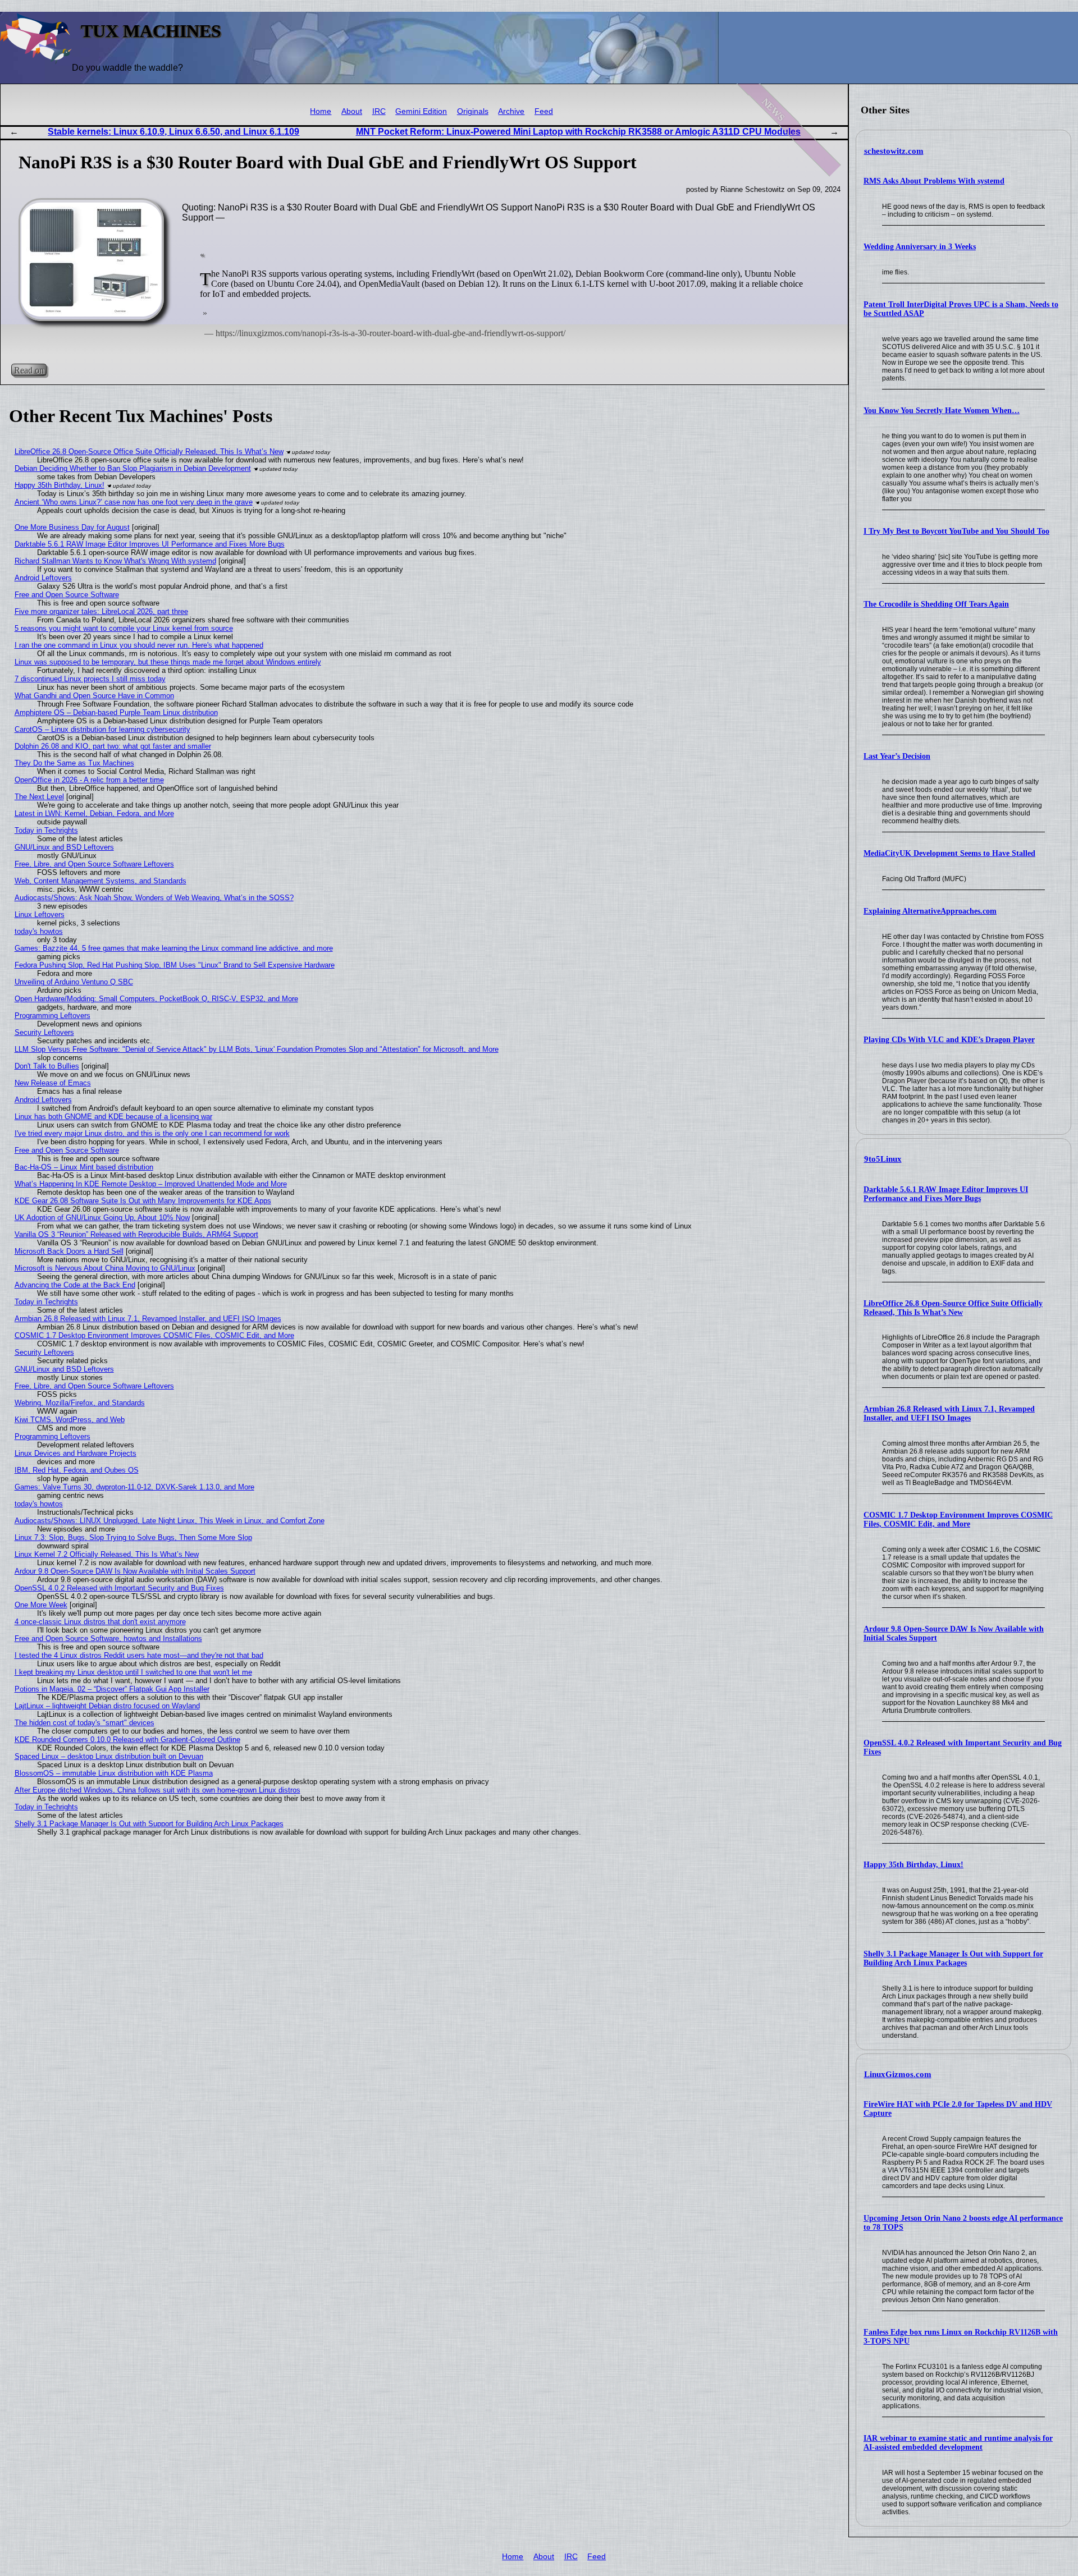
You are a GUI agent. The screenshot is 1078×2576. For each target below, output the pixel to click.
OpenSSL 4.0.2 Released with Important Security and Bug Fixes (119, 1588)
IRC (379, 111)
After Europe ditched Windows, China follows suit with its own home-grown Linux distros (157, 1790)
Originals (473, 111)
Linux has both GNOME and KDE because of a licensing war (113, 1117)
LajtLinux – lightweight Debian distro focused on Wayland (107, 1706)
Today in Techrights (46, 830)
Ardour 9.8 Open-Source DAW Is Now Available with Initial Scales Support (135, 1571)
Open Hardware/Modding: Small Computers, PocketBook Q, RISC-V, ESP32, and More (156, 999)
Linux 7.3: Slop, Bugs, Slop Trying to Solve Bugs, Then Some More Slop (133, 1537)
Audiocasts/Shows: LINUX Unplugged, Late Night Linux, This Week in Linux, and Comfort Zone (170, 1521)
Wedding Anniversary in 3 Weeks (920, 247)
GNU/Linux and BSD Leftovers (64, 847)
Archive (511, 111)
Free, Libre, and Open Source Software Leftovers (94, 864)
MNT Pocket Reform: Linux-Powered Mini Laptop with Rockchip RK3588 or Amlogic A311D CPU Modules (578, 132)
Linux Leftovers (40, 915)
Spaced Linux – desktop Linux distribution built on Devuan (109, 1756)
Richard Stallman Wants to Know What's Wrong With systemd (115, 561)
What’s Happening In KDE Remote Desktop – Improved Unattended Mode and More (151, 1184)
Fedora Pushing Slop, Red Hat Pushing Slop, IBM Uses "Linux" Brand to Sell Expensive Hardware (175, 965)
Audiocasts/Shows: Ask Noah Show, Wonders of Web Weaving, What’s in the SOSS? (154, 898)
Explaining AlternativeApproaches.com (930, 911)
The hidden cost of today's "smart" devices (84, 1723)
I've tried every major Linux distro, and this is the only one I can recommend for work (152, 1133)
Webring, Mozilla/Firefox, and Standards (80, 1403)
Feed (544, 111)
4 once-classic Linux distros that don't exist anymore (100, 1622)
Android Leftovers (43, 578)
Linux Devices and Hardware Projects (76, 1453)
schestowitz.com (894, 151)
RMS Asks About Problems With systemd (934, 181)
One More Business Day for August (72, 527)
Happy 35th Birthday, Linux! (913, 1865)
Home (321, 111)
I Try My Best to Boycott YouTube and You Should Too (956, 531)
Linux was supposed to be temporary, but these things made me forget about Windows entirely (168, 662)
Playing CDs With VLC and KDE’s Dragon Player (949, 1040)
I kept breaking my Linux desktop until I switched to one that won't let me (133, 1672)
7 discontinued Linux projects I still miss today (90, 679)
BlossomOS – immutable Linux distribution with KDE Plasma (114, 1773)
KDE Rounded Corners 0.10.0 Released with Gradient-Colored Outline (127, 1740)
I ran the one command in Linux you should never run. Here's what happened (139, 645)
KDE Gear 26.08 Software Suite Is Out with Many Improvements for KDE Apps (143, 1201)
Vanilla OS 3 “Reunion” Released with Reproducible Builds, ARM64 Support (136, 1234)
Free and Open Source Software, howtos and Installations (108, 1638)
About (352, 111)
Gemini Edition (421, 111)
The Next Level (39, 797)
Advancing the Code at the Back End (75, 1285)
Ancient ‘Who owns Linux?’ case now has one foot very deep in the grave (134, 502)
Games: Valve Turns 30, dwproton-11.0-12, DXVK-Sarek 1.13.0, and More (134, 1487)
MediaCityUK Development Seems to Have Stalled (949, 853)
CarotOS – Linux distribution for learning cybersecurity (102, 729)
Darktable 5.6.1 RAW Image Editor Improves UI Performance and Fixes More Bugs (946, 1194)
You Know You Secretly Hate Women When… (942, 411)
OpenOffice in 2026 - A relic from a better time (89, 780)
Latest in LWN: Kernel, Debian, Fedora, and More (94, 813)
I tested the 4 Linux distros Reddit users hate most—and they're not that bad (139, 1655)
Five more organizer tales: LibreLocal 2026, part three (101, 611)
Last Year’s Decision (897, 756)
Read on (29, 370)
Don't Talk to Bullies (47, 1066)
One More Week (41, 1605)
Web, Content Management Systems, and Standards (101, 881)
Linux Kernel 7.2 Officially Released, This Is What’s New (107, 1554)
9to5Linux (883, 1159)
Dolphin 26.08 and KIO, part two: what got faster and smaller (113, 746)
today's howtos (39, 931)
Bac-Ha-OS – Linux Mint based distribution (84, 1167)
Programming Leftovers (52, 1016)
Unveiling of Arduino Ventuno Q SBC (74, 982)
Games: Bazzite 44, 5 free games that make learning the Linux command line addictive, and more (174, 948)
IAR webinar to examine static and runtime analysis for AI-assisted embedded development (958, 2443)
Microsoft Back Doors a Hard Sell (69, 1251)
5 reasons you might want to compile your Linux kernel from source (124, 628)
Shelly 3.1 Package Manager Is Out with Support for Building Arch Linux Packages (953, 1958)
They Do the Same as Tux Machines (74, 763)
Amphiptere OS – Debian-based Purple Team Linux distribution (116, 712)
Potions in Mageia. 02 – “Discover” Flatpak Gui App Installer (112, 1689)
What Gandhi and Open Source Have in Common (94, 696)
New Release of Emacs (53, 1083)
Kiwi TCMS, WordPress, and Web (70, 1420)
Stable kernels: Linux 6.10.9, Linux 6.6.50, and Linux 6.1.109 (173, 132)
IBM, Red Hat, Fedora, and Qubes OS (77, 1470)
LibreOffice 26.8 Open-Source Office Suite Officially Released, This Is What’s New (953, 1308)
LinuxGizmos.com (898, 2074)
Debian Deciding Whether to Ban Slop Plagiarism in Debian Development (133, 468)
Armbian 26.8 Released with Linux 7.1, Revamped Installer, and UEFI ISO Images (949, 1413)
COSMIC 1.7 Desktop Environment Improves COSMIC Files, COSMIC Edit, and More (958, 1520)
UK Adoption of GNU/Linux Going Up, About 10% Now (102, 1218)
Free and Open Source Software (67, 595)
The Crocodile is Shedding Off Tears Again (936, 604)
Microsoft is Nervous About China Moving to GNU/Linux (105, 1268)
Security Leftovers (44, 1032)
